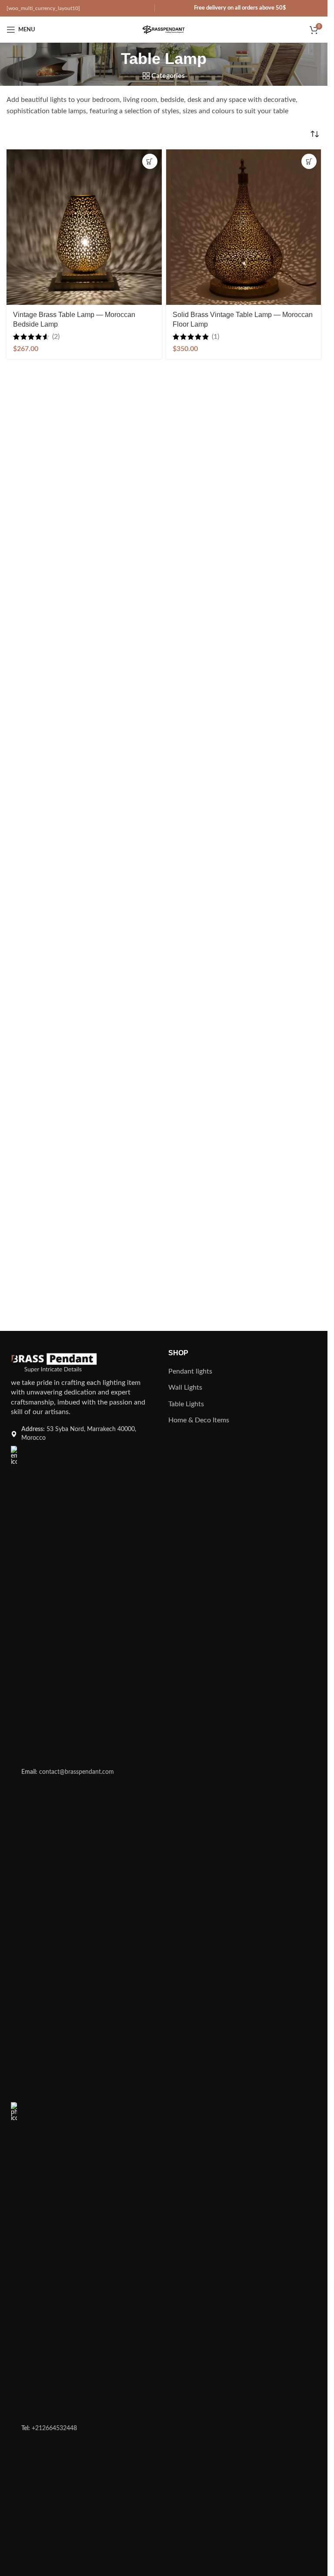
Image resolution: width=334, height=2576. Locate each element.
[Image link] (54, 1363)
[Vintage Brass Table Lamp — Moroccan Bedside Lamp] (84, 227)
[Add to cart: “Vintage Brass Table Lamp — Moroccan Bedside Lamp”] (150, 161)
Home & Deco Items (199, 1420)
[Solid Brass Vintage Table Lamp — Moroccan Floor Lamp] (244, 227)
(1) (215, 337)
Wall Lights (185, 1388)
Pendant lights (190, 1371)
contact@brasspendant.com (68, 1772)
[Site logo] (164, 29)
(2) (56, 337)
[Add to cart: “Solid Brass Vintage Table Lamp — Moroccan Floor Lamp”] (309, 161)
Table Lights (186, 1404)
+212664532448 (49, 2428)
